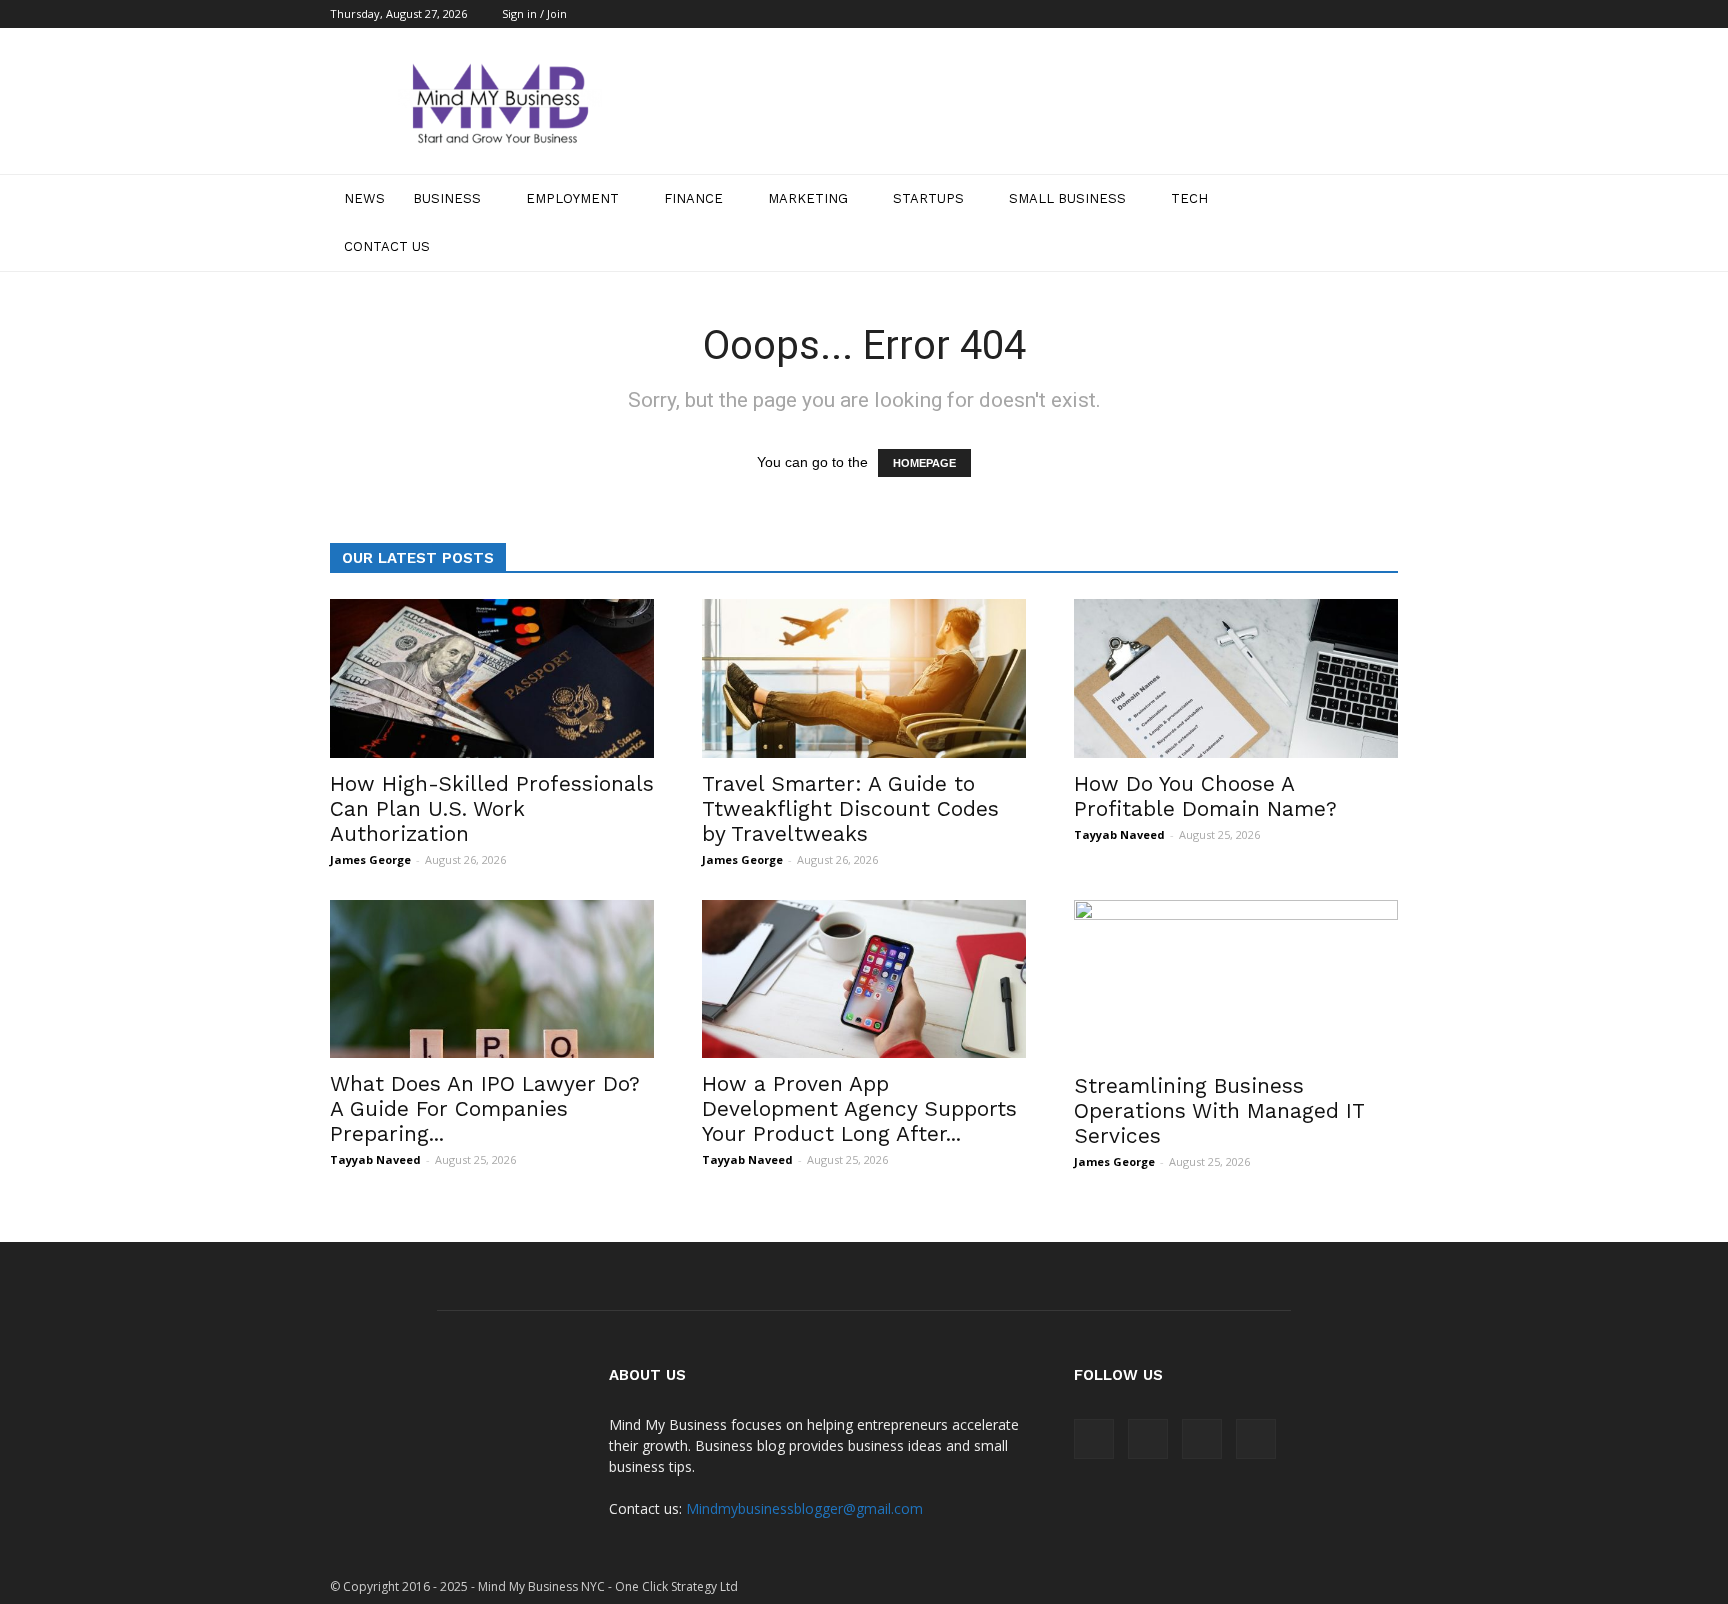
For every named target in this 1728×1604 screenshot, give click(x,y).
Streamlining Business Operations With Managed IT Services (1219, 1110)
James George (370, 859)
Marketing (808, 198)
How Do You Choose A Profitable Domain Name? (1205, 796)
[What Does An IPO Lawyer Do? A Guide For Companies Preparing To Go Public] (492, 979)
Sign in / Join (534, 13)
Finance (693, 198)
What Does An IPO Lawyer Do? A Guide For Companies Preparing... (485, 1108)
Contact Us (387, 246)
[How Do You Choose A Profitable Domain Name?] (1236, 678)
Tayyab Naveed (1119, 834)
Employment (572, 198)
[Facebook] (1284, 14)
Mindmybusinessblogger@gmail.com (804, 1508)
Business (447, 198)
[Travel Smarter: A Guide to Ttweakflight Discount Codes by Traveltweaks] (864, 678)
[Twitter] (1383, 14)
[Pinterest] (1350, 14)
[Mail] (1317, 14)
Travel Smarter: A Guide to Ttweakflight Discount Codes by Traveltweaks (850, 808)
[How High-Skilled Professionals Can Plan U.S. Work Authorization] (492, 678)
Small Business (1067, 198)
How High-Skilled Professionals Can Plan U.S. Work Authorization (492, 808)
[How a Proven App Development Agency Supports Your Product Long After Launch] (864, 979)
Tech (1189, 198)
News (364, 198)
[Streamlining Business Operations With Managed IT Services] (1236, 980)
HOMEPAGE (924, 463)
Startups (928, 198)
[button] (1374, 223)
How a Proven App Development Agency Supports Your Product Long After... (859, 1108)
